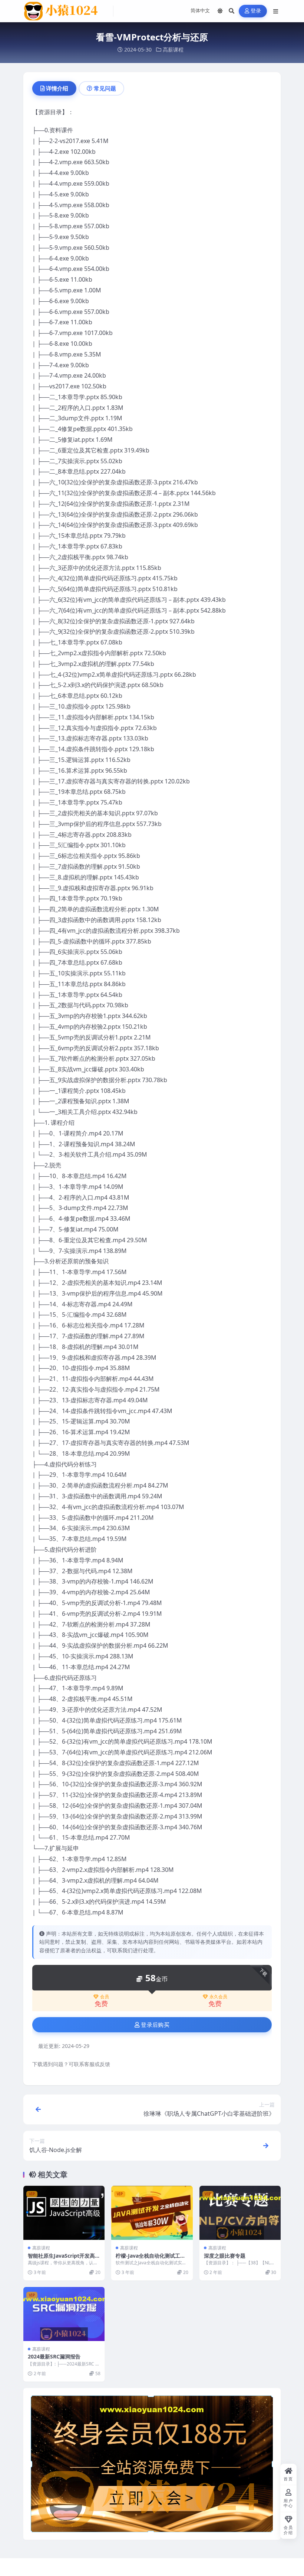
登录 (256, 11)
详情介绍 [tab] (57, 88)
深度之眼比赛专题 (225, 2256)
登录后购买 (155, 2025)
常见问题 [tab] (105, 88)
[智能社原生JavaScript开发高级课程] (64, 2213)
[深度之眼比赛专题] (240, 2213)
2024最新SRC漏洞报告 (54, 2356)
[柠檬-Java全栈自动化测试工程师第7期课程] (152, 2213)
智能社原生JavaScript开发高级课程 (64, 2259)
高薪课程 (173, 49)
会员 (105, 1997)
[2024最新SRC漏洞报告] (64, 2314)
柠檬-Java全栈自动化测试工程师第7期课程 (151, 2259)
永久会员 (218, 1997)
